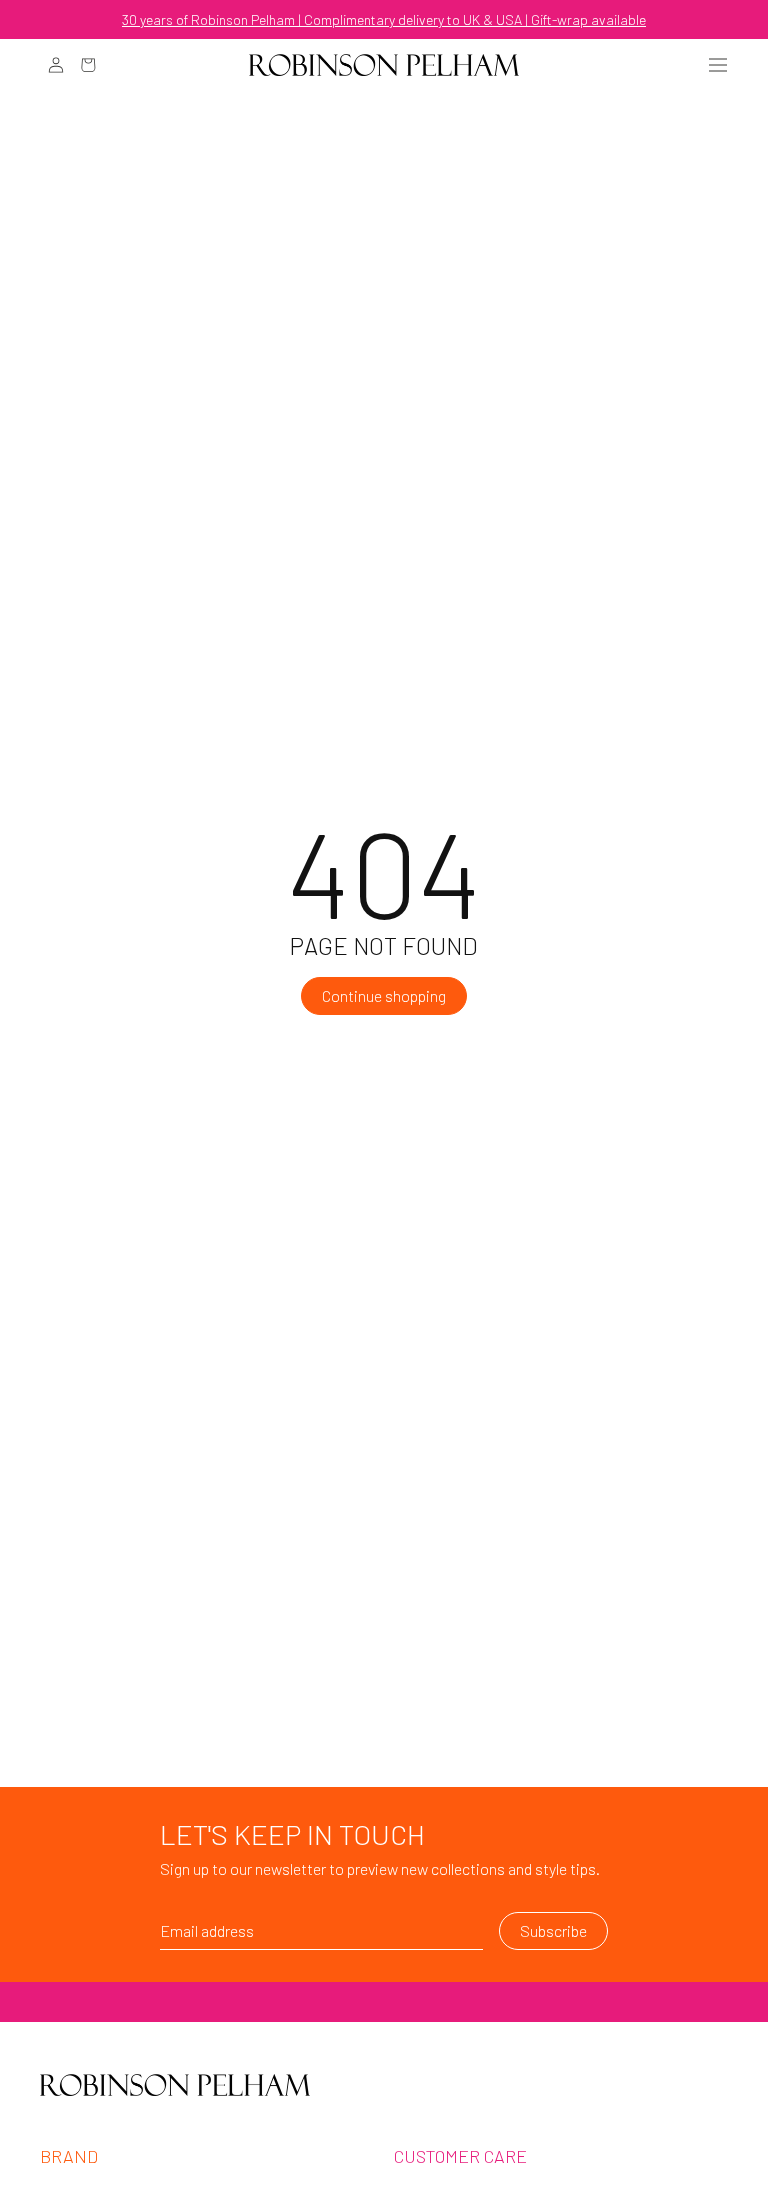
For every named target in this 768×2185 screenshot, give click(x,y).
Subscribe (553, 1930)
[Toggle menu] (718, 65)
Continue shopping (384, 995)
